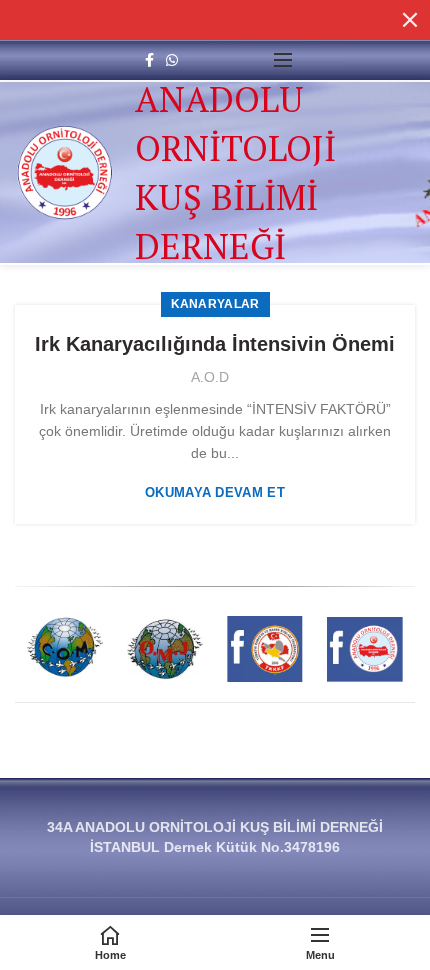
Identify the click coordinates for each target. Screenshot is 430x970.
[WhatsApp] (172, 60)
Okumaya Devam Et (215, 492)
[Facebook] (149, 60)
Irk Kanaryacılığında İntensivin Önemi (215, 344)
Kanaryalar (215, 304)
